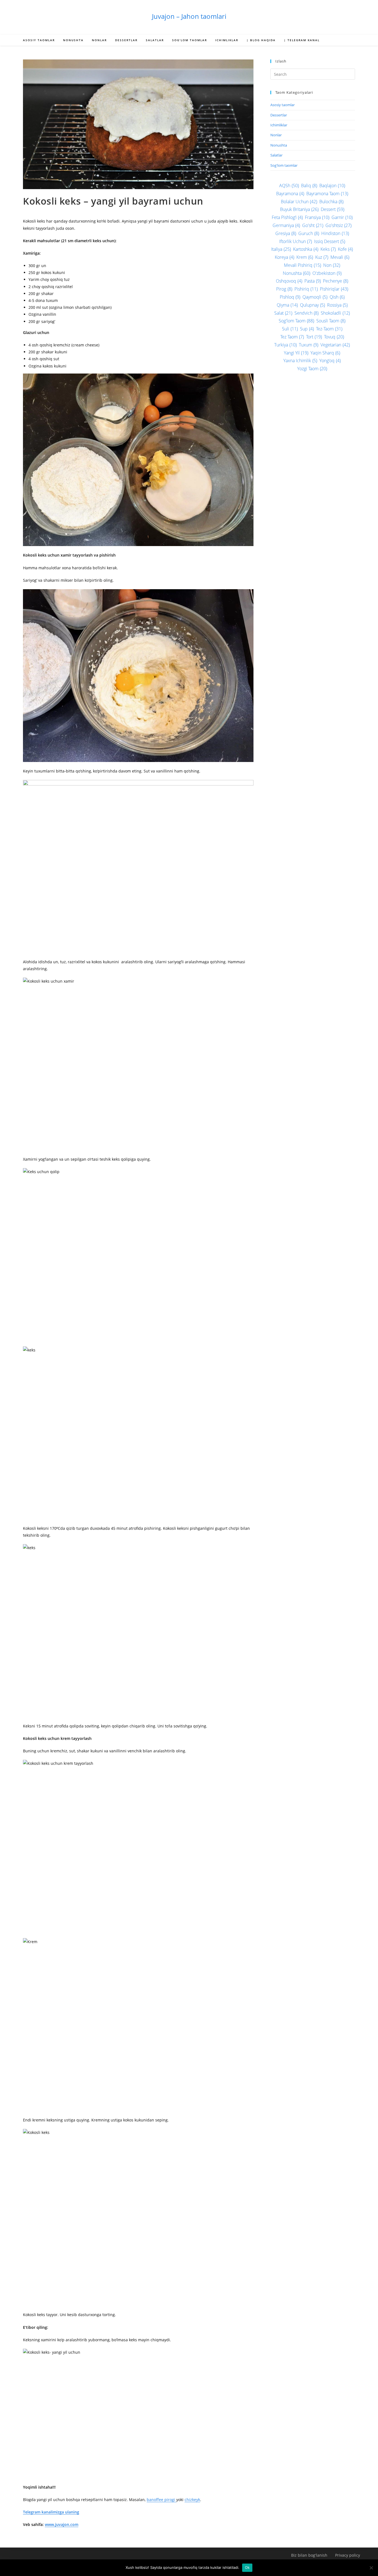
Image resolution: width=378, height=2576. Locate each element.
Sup (307, 329)
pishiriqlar (334, 289)
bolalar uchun (299, 202)
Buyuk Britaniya (299, 209)
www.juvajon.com (62, 2524)
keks (328, 249)
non (332, 265)
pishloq (290, 297)
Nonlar (276, 135)
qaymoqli (315, 297)
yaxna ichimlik (300, 361)
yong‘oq (330, 361)
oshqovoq (289, 281)
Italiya (281, 249)
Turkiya (285, 345)
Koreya (284, 257)
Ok (247, 2567)
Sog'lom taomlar (284, 165)
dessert (332, 209)
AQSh (289, 186)
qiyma (287, 305)
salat (283, 313)
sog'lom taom (296, 321)
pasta (313, 281)
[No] (371, 2568)
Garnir (342, 217)
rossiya (337, 305)
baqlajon (332, 186)
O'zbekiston (327, 273)
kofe (345, 249)
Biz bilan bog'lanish (309, 2555)
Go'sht (313, 225)
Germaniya (286, 225)
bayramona (290, 194)
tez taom (292, 337)
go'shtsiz (338, 225)
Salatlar (276, 155)
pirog (284, 289)
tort (314, 337)
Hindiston (335, 233)
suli (290, 329)
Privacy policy (348, 2555)
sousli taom (331, 321)
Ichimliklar (279, 125)
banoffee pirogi (161, 2500)
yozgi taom (312, 369)
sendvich (306, 313)
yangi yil (296, 353)
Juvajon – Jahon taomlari (189, 16)
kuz (322, 257)
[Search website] (349, 41)
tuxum (309, 345)
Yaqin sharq (325, 353)
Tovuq (334, 337)
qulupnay (312, 305)
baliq (309, 186)
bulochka (331, 202)
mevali (340, 257)
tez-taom (329, 329)
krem (305, 257)
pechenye (336, 281)
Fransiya (317, 217)
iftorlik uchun (296, 241)
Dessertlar (279, 115)
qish (337, 297)
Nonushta (279, 145)
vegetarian (335, 345)
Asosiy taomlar (283, 105)
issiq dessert (330, 241)
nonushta (297, 273)
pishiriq (306, 289)
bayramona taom (327, 194)
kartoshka (306, 249)
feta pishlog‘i (287, 217)
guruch (309, 233)
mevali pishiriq (302, 265)
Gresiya (286, 233)
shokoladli (335, 313)
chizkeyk (192, 2500)
